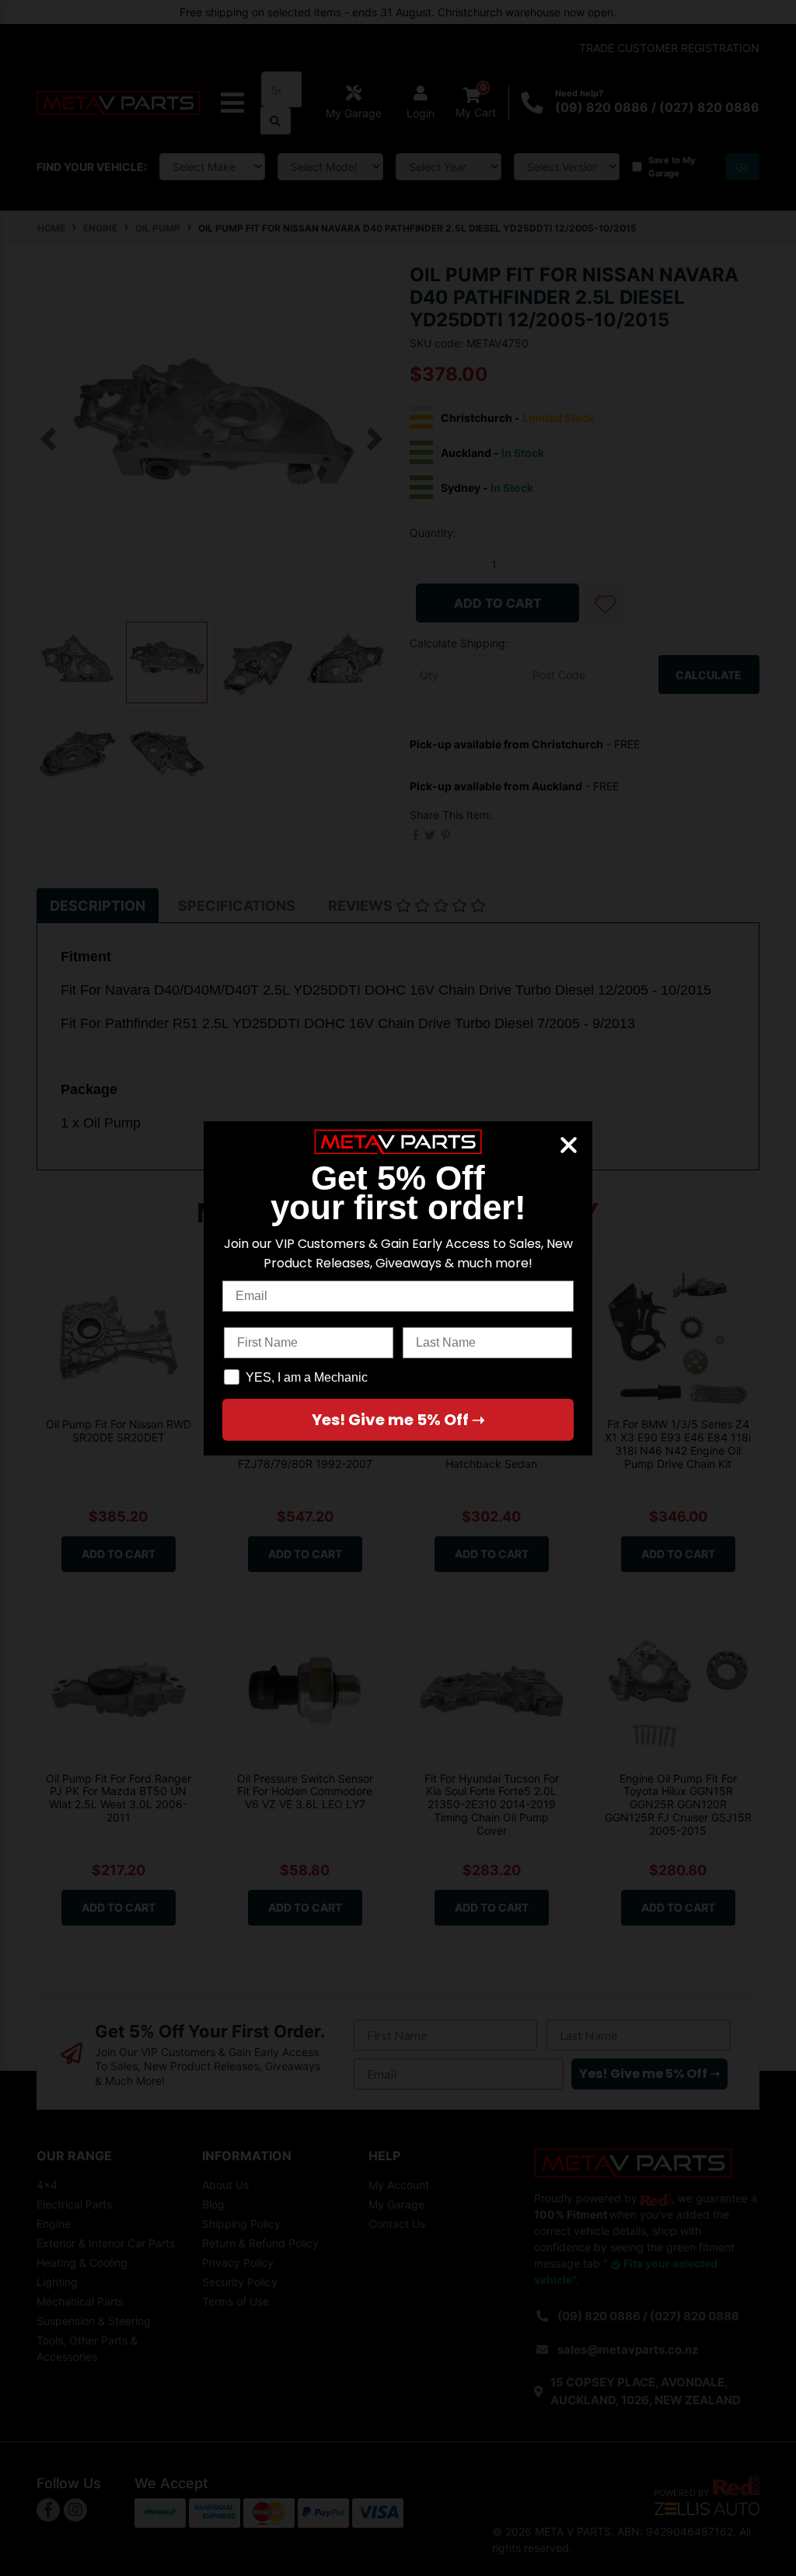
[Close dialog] (569, 1145)
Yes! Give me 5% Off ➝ (398, 1420)
